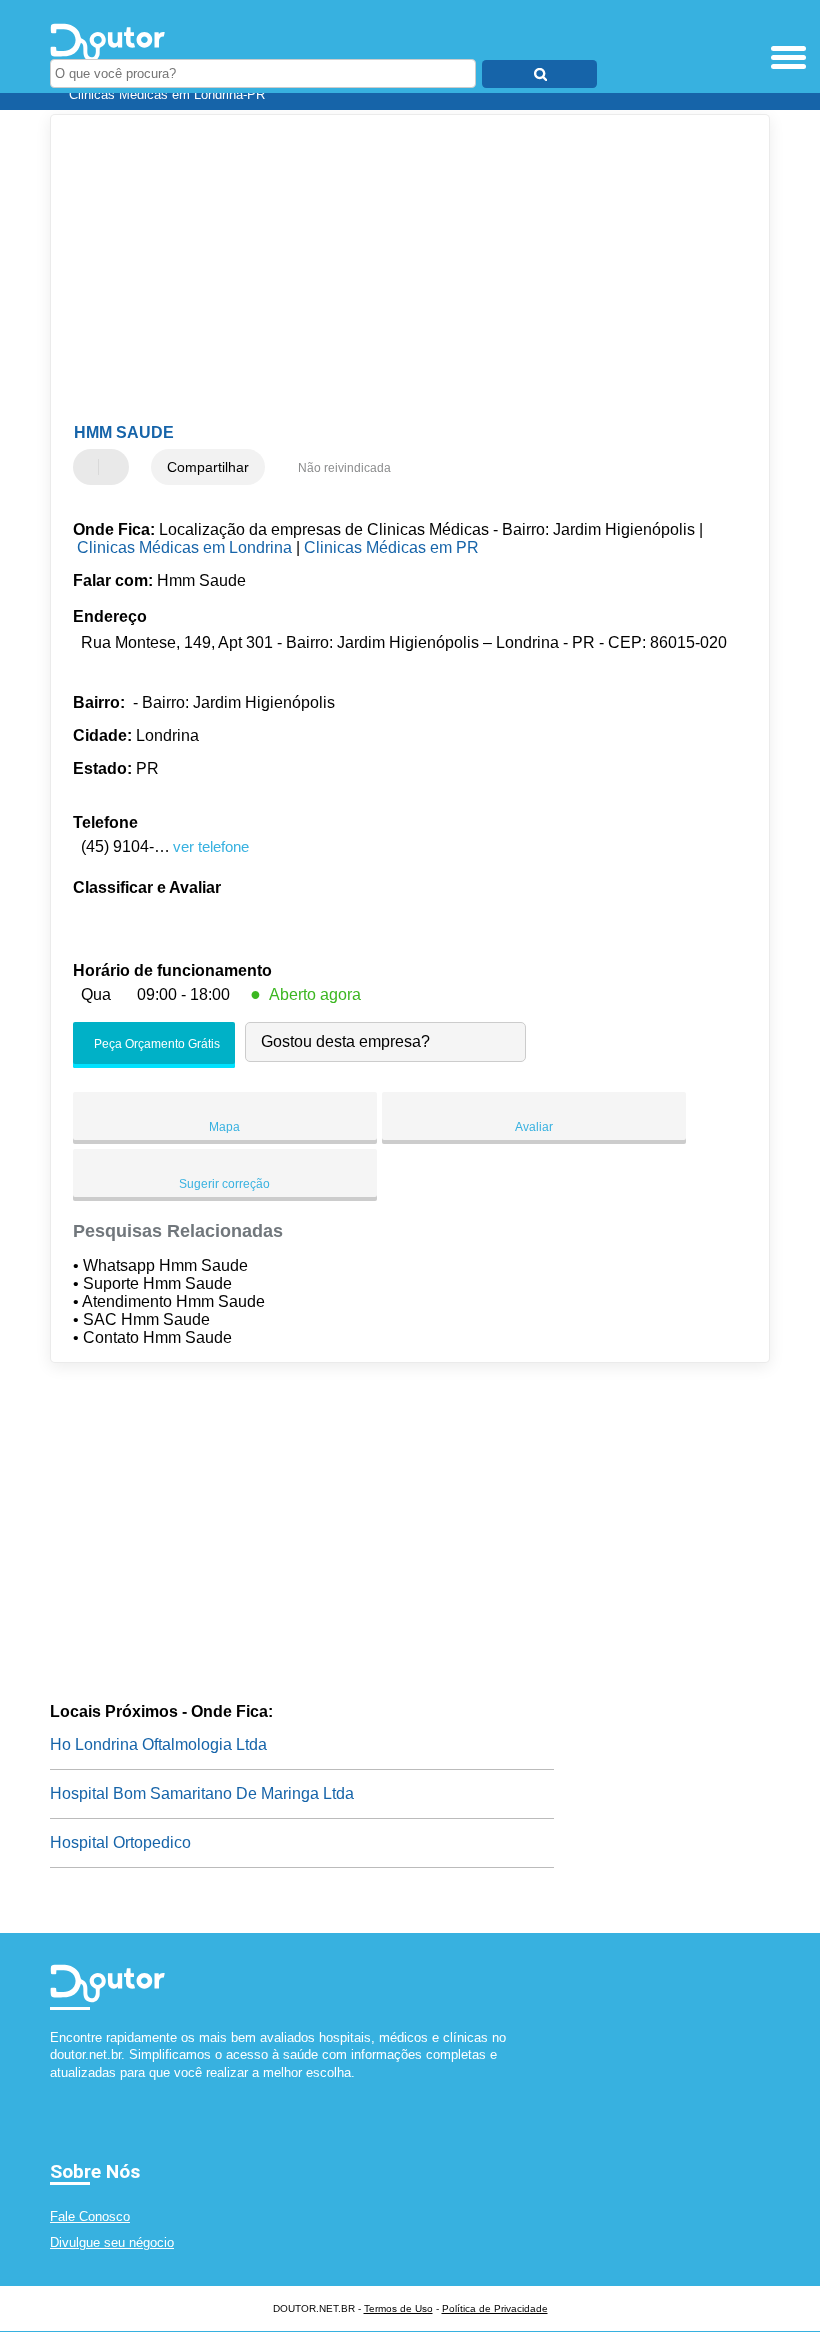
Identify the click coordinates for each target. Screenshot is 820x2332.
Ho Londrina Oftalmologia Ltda (158, 1744)
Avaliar (534, 1127)
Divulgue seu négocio (112, 2242)
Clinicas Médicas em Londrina (184, 547)
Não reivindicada (344, 468)
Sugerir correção (224, 1184)
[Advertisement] (393, 270)
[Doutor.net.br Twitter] (63, 2089)
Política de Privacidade (495, 2308)
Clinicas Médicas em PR (391, 547)
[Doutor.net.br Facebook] (54, 2089)
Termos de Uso (398, 2308)
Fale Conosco (90, 2216)
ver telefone (211, 846)
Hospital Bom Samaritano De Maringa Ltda (202, 1793)
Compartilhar (208, 467)
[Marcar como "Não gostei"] (116, 467)
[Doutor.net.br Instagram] (72, 2089)
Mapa (224, 1127)
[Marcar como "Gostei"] (91, 467)
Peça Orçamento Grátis (155, 1045)
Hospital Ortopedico (120, 1842)
